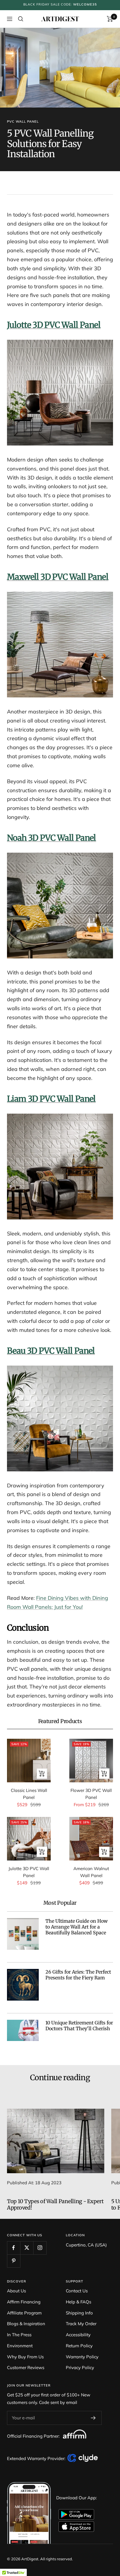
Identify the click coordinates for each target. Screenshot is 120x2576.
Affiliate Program (24, 2313)
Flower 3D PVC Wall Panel (91, 1794)
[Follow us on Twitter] (27, 2248)
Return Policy (79, 2346)
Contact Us (77, 2291)
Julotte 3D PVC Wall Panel (29, 1872)
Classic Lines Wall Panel (29, 1794)
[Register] (93, 2418)
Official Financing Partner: (34, 2436)
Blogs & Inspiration (26, 2324)
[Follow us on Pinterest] (14, 2261)
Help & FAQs (78, 2302)
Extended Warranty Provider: (37, 2458)
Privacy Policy (80, 2367)
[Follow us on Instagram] (40, 2248)
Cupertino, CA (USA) (86, 2245)
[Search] (21, 19)
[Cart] (110, 19)
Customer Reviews (26, 2367)
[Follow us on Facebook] (14, 2248)
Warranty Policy (82, 2357)
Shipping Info (79, 2313)
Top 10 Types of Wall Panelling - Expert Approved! (55, 2204)
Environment (20, 2346)
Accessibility (78, 2335)
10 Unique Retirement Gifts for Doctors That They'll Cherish (79, 2026)
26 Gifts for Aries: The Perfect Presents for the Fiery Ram (78, 1975)
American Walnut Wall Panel (91, 1872)
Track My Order (81, 2324)
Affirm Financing (24, 2302)
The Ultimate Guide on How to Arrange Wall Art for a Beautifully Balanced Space (77, 1927)
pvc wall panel (23, 121)
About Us (16, 2291)
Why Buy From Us (25, 2357)
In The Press (19, 2335)
